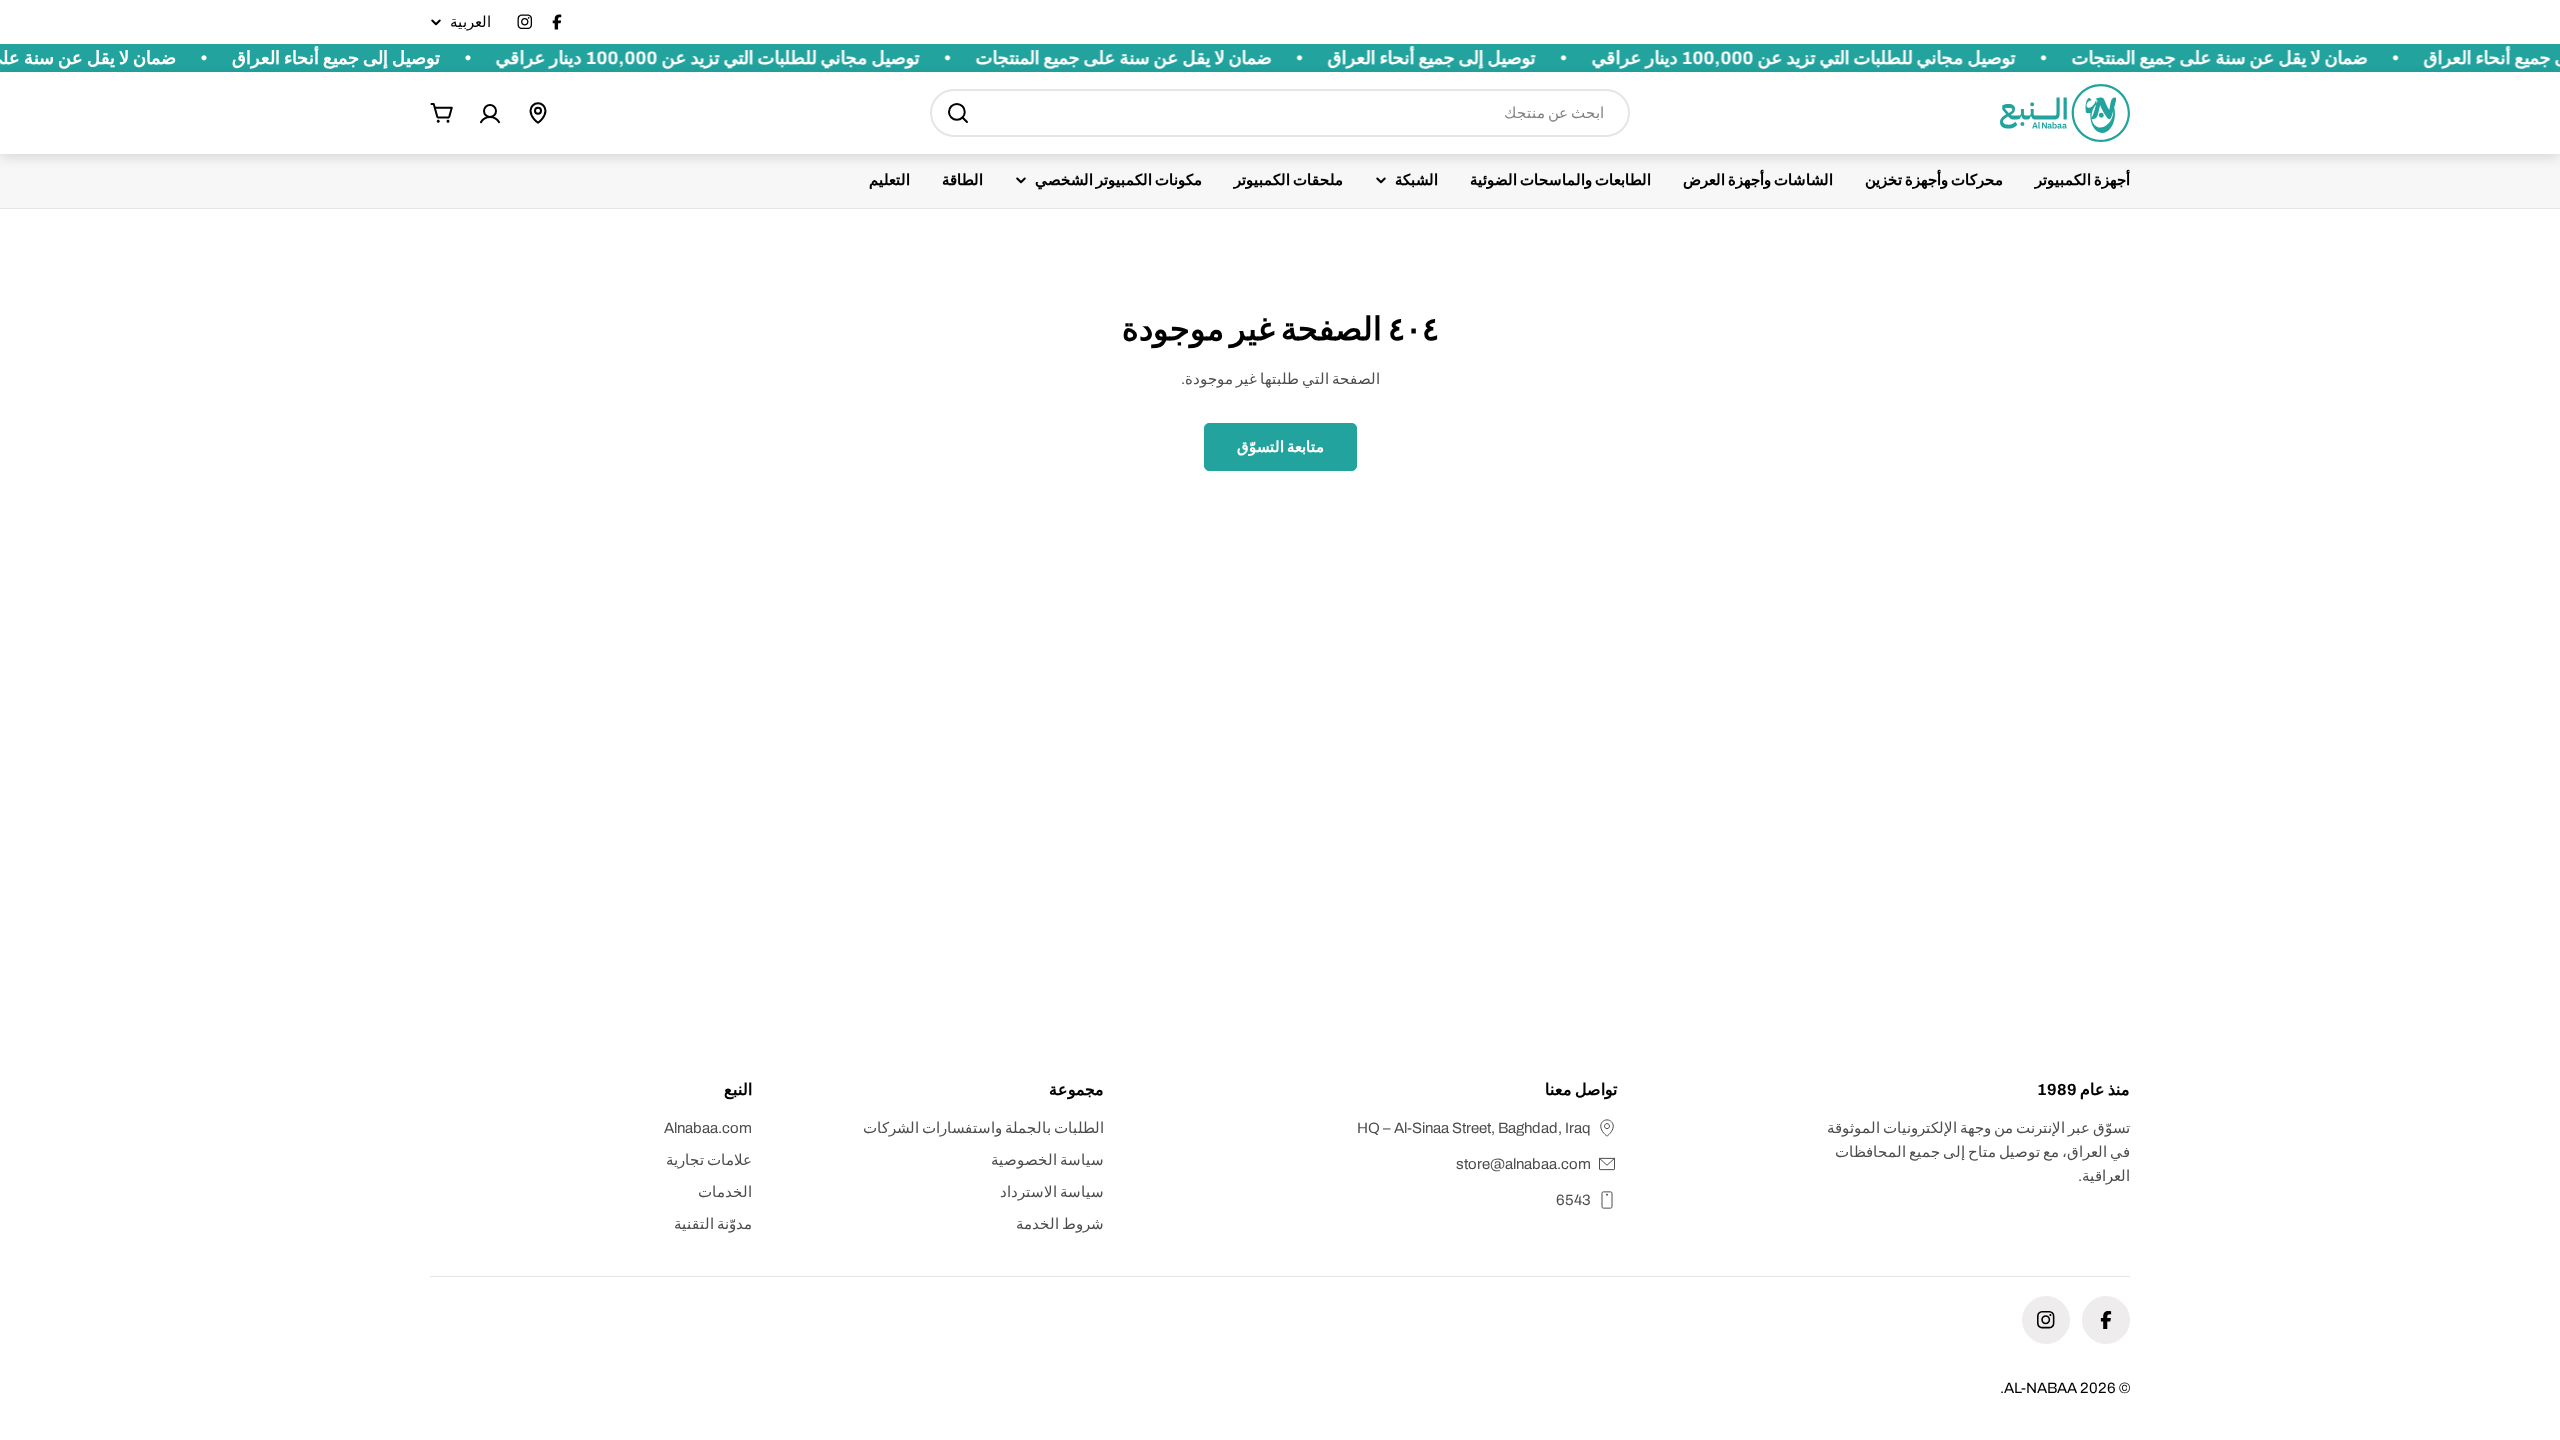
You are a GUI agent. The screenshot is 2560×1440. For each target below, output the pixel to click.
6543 (1573, 1200)
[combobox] (1280, 113)
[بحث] (958, 113)
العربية (470, 22)
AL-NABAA (2040, 1388)
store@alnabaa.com (1523, 1164)
